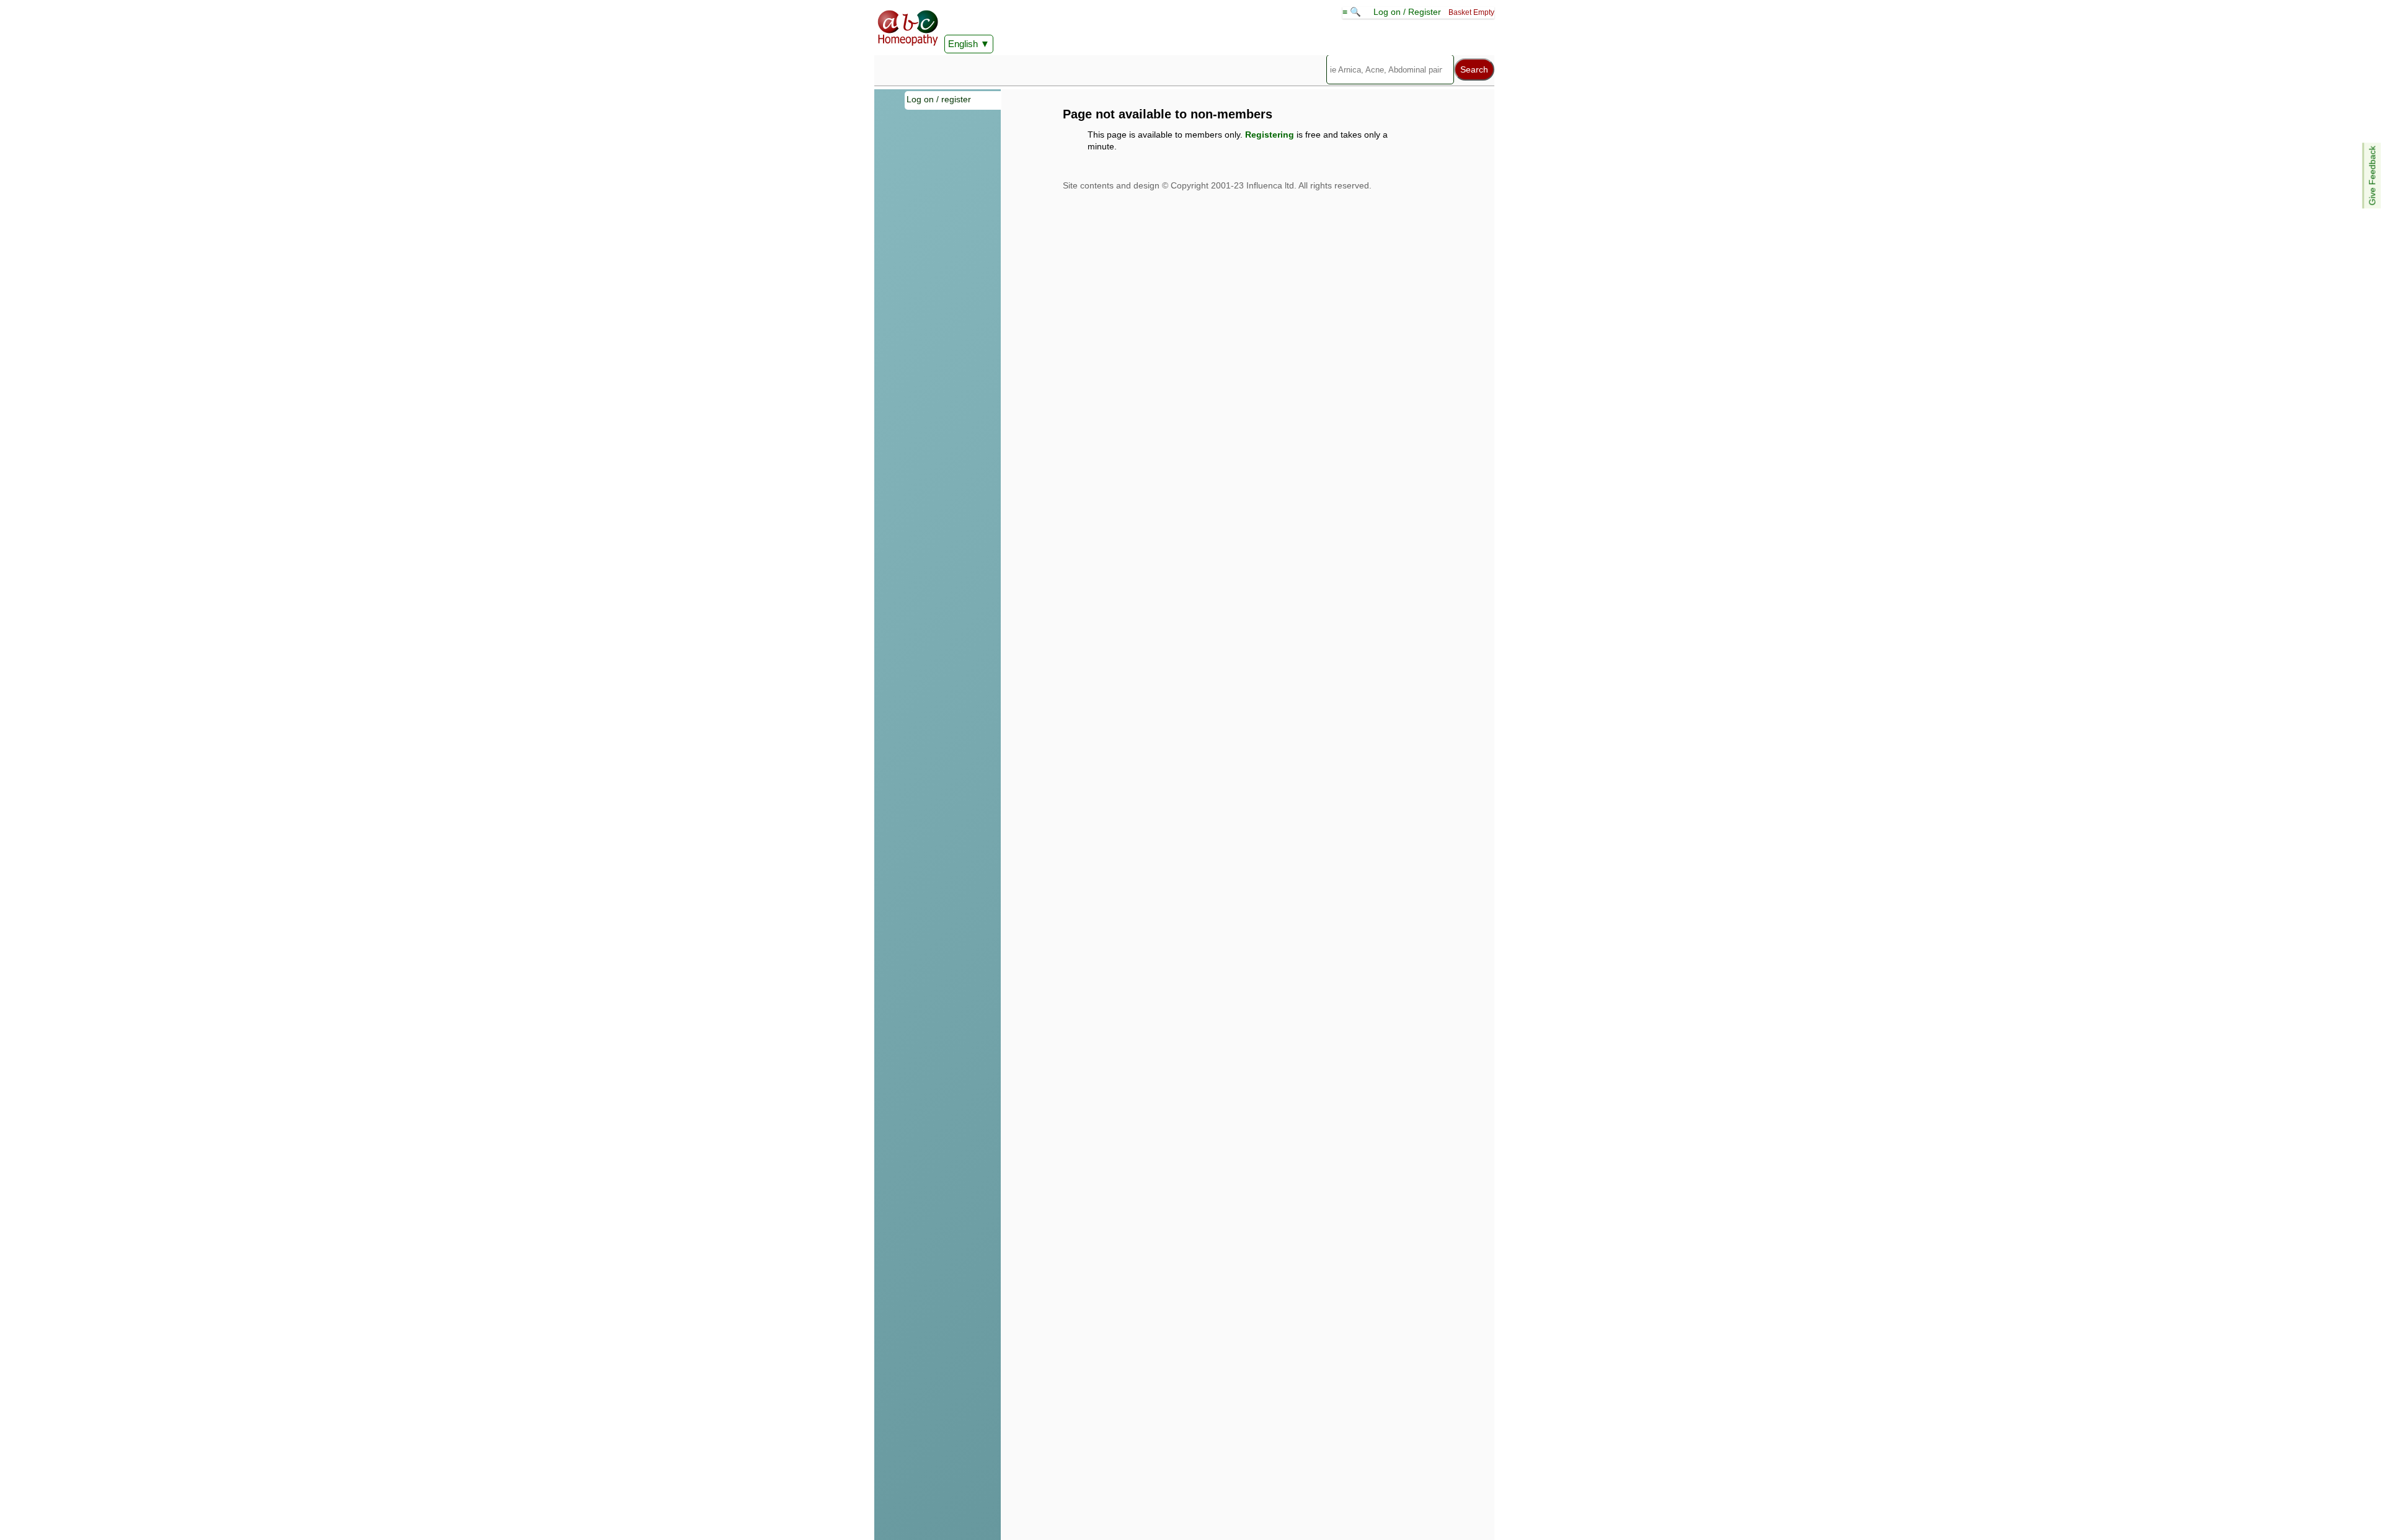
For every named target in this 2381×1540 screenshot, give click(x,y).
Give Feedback (2372, 175)
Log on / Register (1407, 12)
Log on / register (939, 99)
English (963, 44)
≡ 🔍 (1353, 12)
